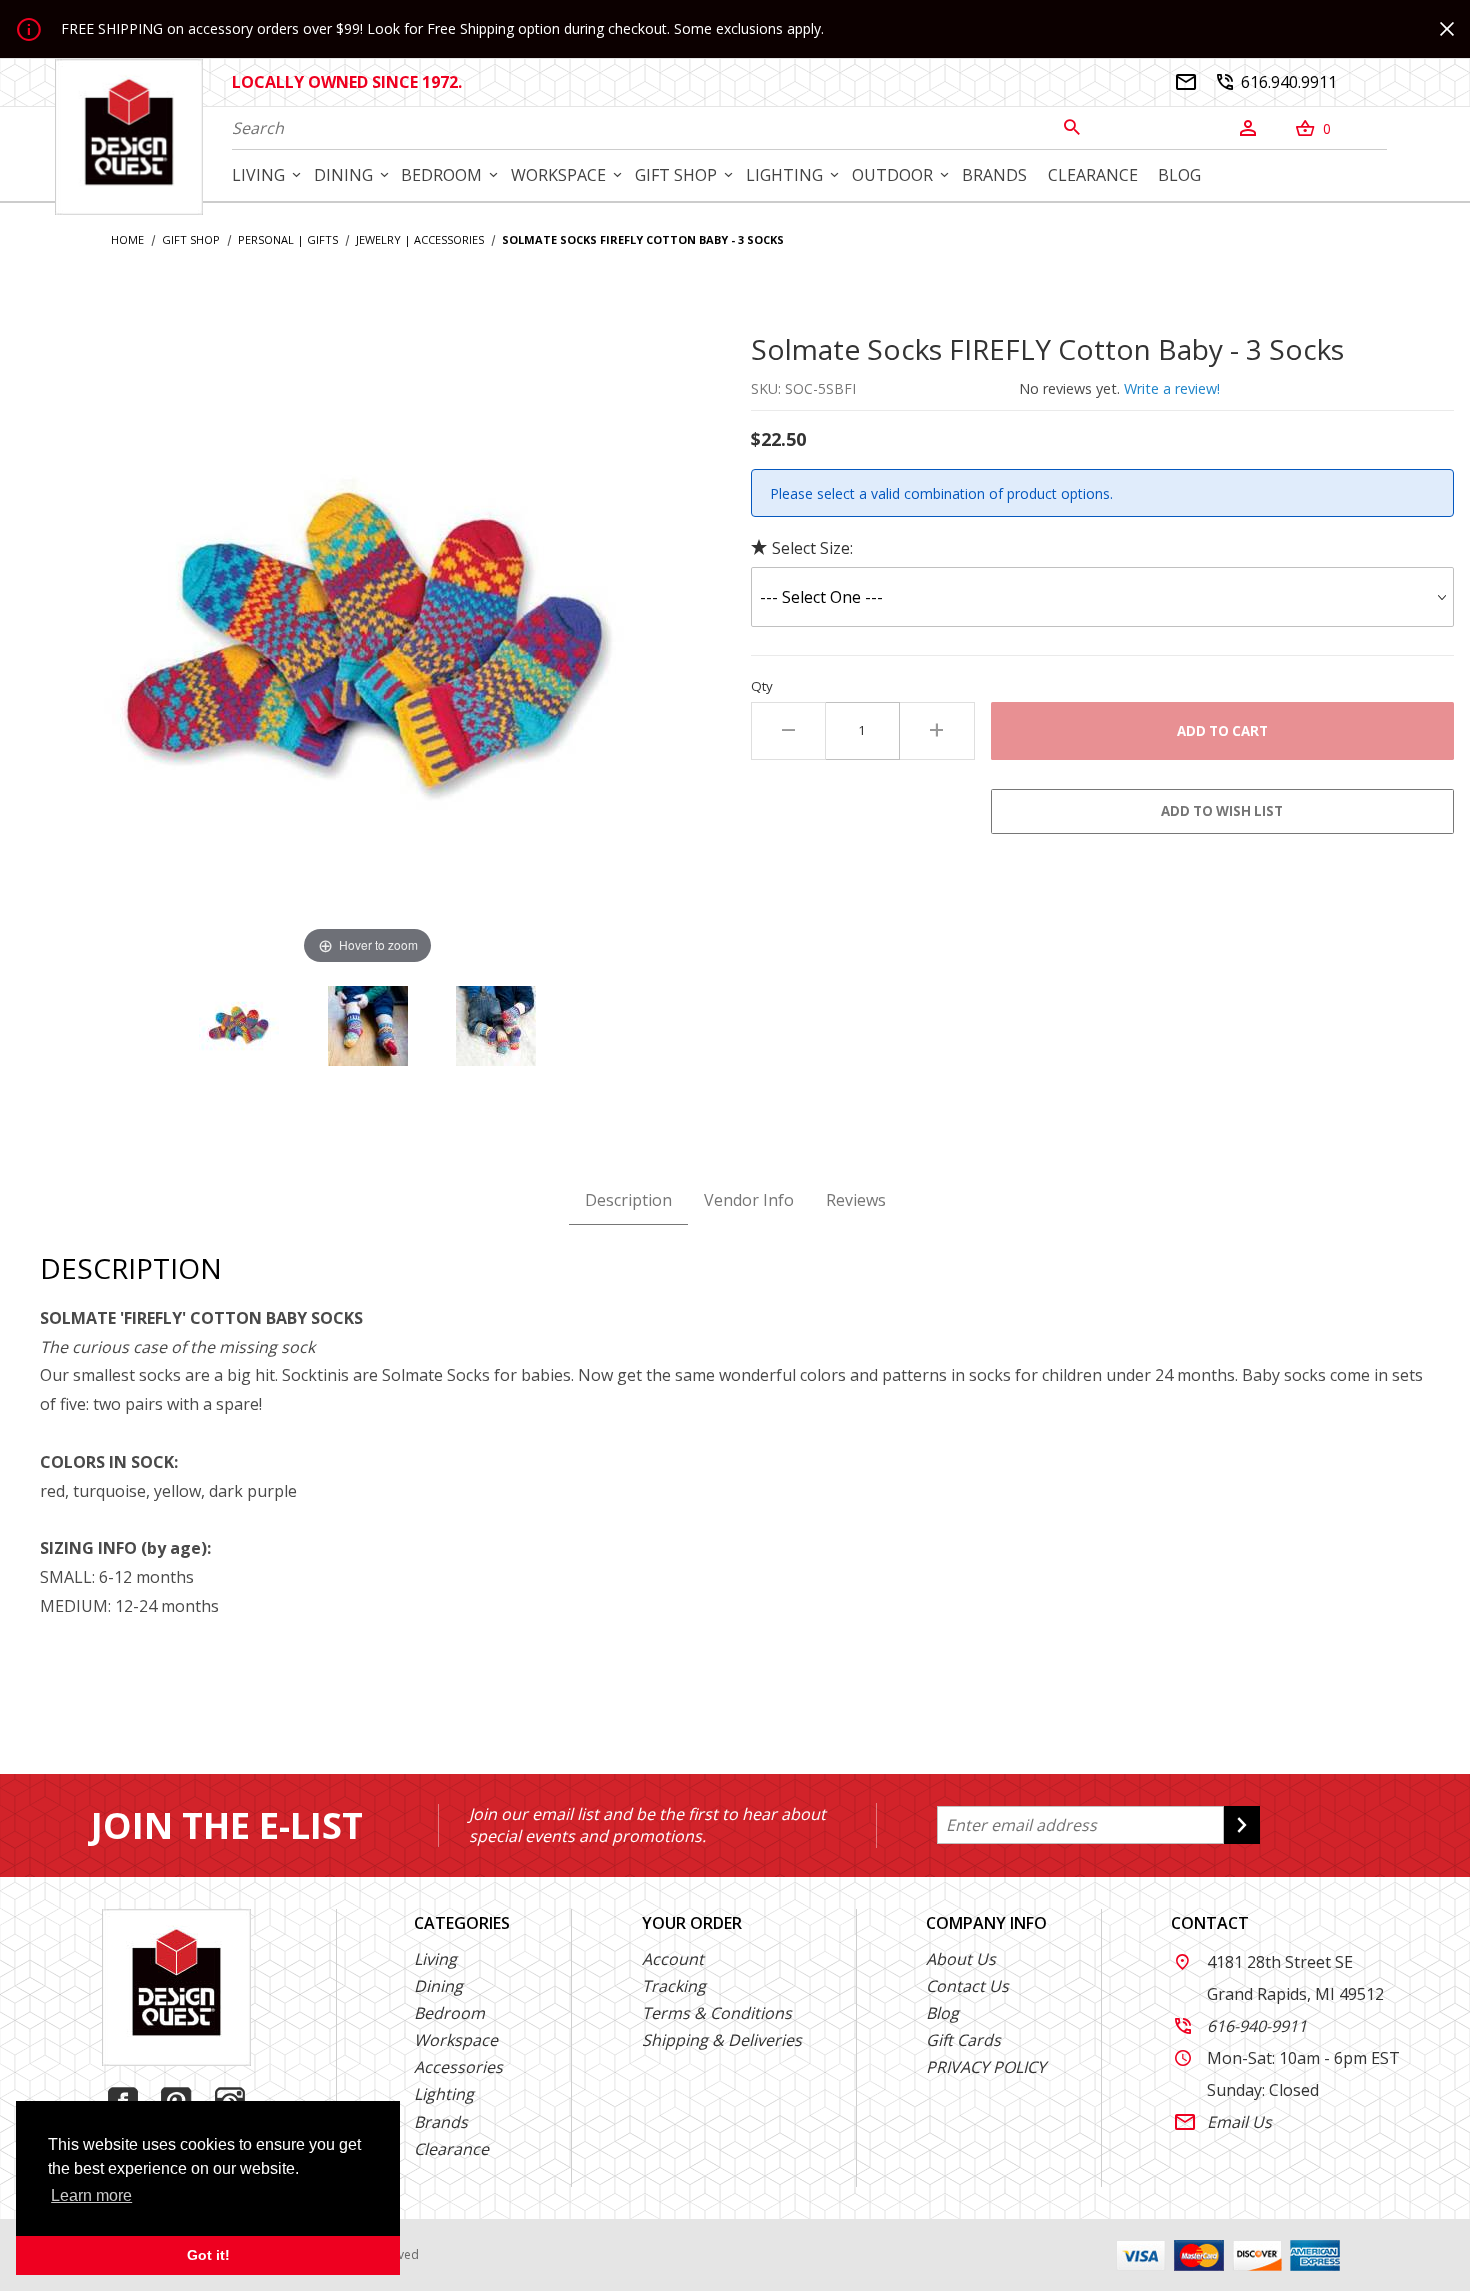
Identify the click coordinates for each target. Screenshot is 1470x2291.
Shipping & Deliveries (722, 2040)
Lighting (444, 2094)
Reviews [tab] (856, 1200)
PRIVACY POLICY (986, 2067)
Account (673, 1959)
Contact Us (967, 1986)
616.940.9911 (1276, 82)
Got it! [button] (208, 2255)
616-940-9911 (1241, 2026)
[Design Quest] (129, 136)
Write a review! (1172, 388)
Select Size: (812, 548)
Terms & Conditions (717, 2013)
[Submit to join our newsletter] (1242, 1825)
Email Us (1223, 2122)
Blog (942, 2013)
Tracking (674, 1986)
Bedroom (449, 2013)
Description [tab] (628, 1200)
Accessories (458, 2067)
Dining (438, 1986)
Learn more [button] (91, 2195)
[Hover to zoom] (368, 648)
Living (435, 1959)
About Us (961, 1959)
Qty (762, 686)
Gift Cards (963, 2040)
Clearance (451, 2149)
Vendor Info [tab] (749, 1200)
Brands (441, 2122)
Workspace (456, 2040)
